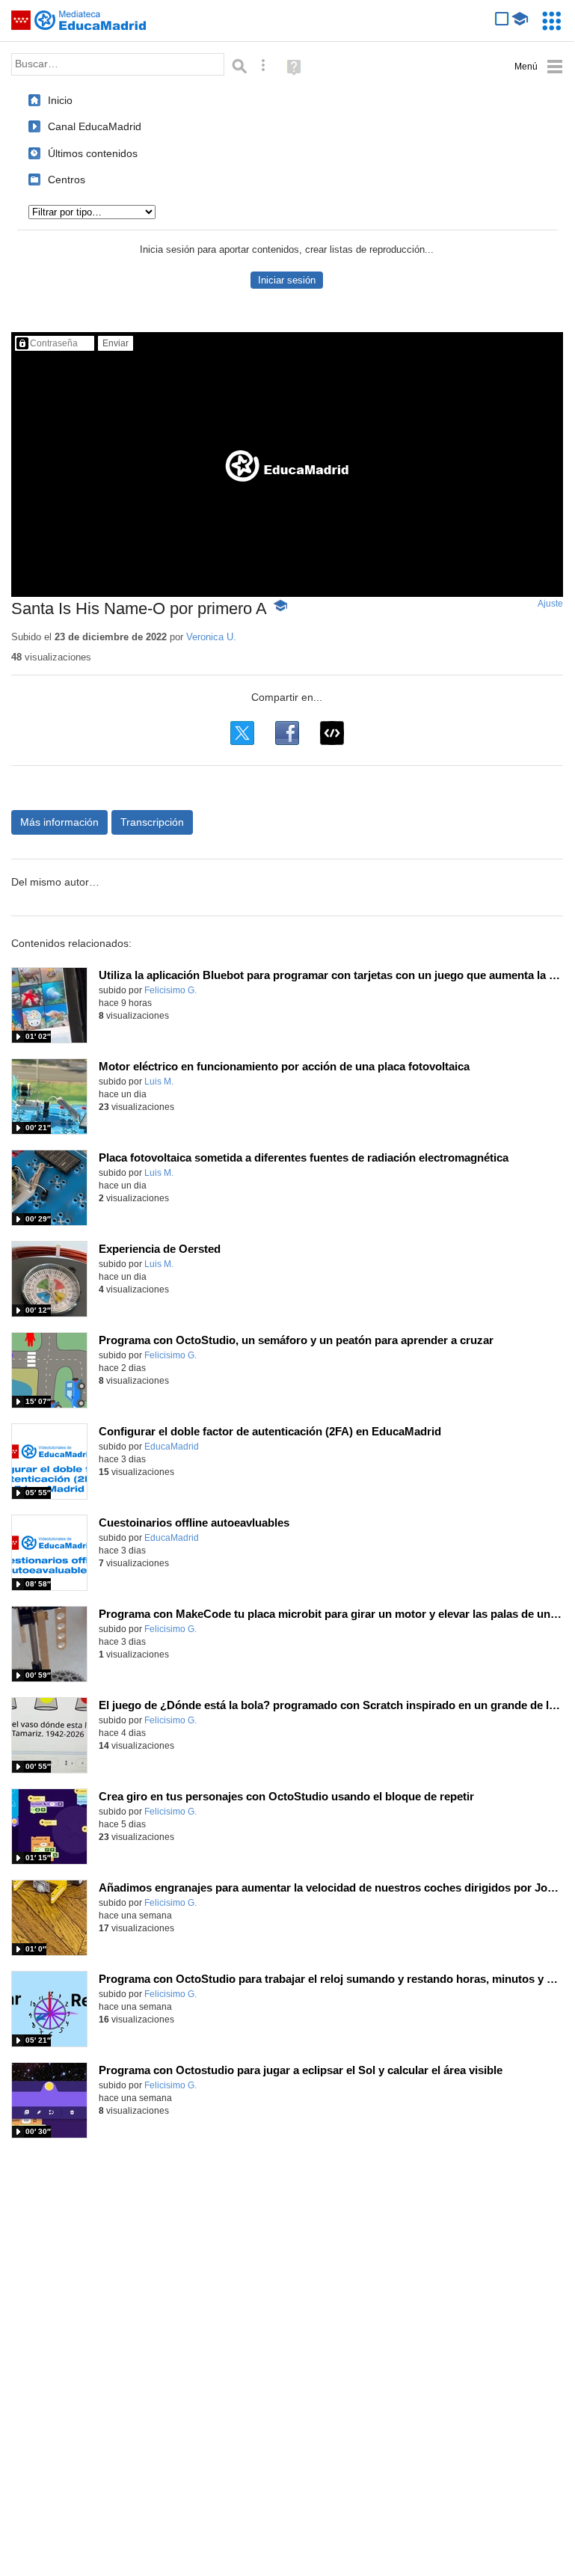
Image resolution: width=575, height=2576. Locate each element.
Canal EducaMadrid (95, 126)
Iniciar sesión (287, 280)
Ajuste (550, 604)
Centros (67, 180)
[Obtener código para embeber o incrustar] (332, 733)
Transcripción (152, 822)
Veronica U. (211, 637)
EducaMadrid (172, 1447)
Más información (59, 822)
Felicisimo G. (170, 990)
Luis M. (159, 1082)
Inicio (60, 100)
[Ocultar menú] (539, 67)
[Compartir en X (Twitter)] (242, 733)
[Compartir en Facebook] (287, 733)
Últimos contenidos (93, 153)
